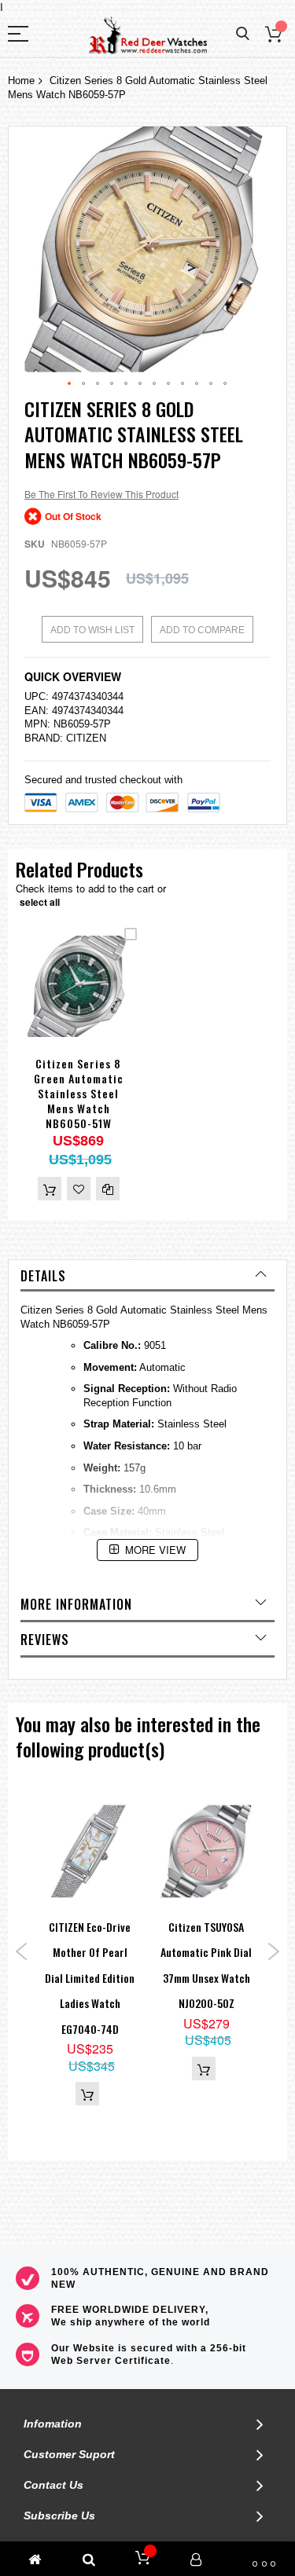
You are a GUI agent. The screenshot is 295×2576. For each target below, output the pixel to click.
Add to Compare (202, 630)
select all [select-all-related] (40, 902)
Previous (22, 1951)
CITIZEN (86, 738)
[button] (70, 384)
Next (273, 1951)
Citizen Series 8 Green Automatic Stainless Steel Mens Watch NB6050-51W (79, 1093)
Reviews (45, 1640)
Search (243, 34)
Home (21, 81)
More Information (76, 1604)
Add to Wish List (92, 630)
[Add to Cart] (50, 1189)
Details (43, 1276)
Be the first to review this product (101, 494)
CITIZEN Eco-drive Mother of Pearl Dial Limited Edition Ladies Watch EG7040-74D (90, 1978)
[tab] (147, 1276)
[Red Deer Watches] (148, 36)
